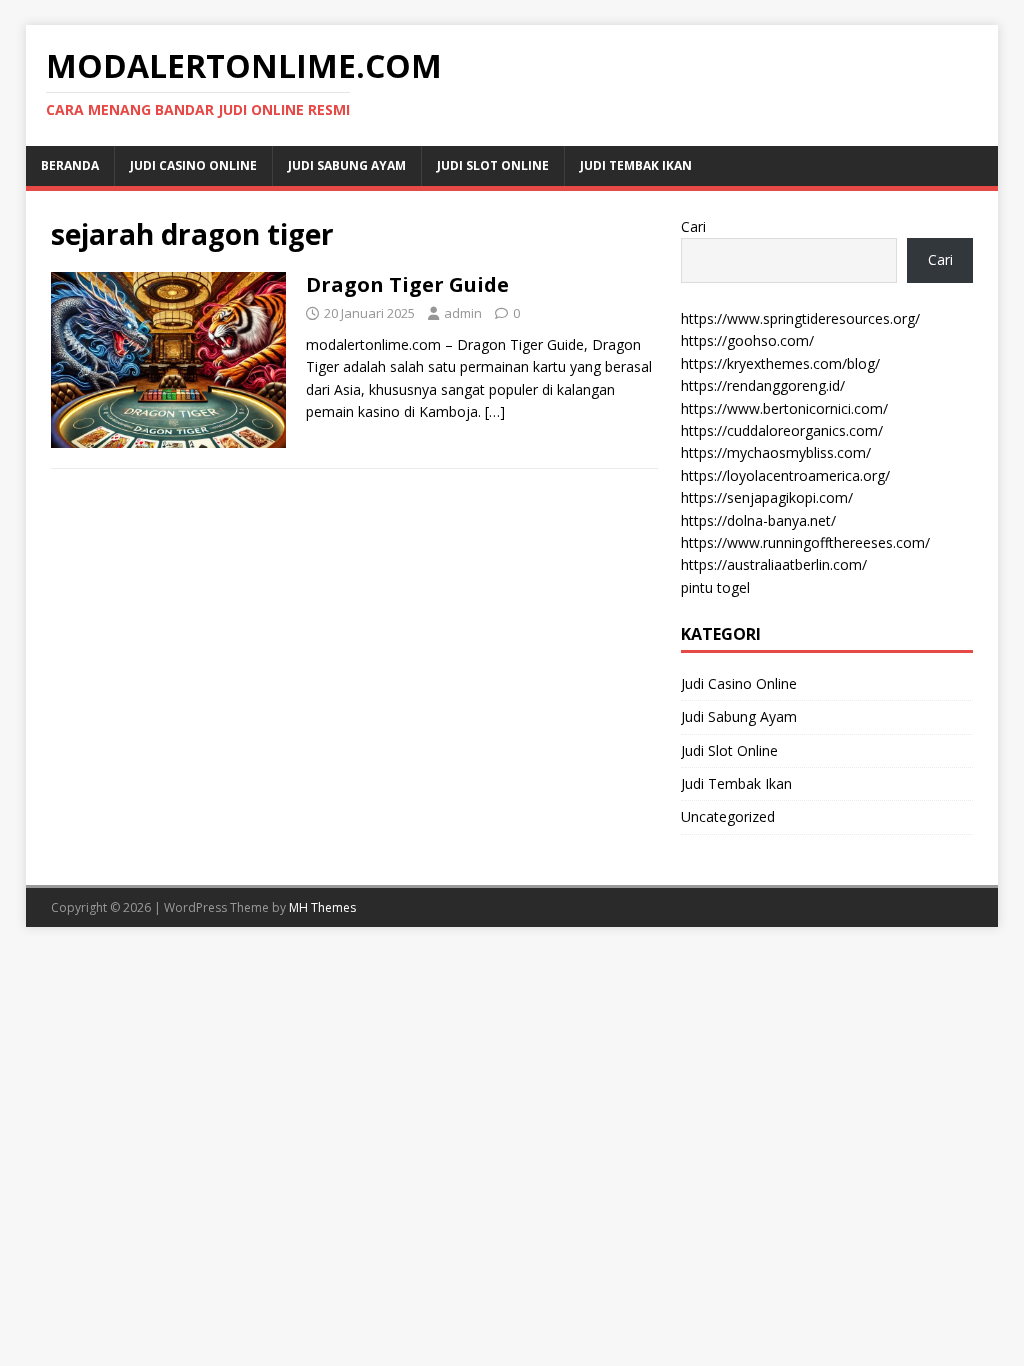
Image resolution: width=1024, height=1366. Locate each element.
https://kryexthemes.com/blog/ (780, 363)
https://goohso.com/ (747, 340)
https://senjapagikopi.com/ (767, 497)
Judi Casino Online (193, 165)
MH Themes (322, 907)
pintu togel (715, 587)
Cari (693, 226)
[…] (495, 411)
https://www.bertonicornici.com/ (784, 408)
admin (463, 313)
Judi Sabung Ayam (347, 165)
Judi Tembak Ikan (636, 165)
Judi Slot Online (493, 165)
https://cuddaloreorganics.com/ (782, 430)
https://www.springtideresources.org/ (800, 318)
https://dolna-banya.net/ (758, 520)
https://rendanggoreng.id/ (763, 385)
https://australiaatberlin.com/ (774, 564)
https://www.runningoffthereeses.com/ (805, 542)
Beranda (70, 165)
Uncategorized (728, 816)
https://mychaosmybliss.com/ (776, 452)
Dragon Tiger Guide (407, 284)
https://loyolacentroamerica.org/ (785, 475)
